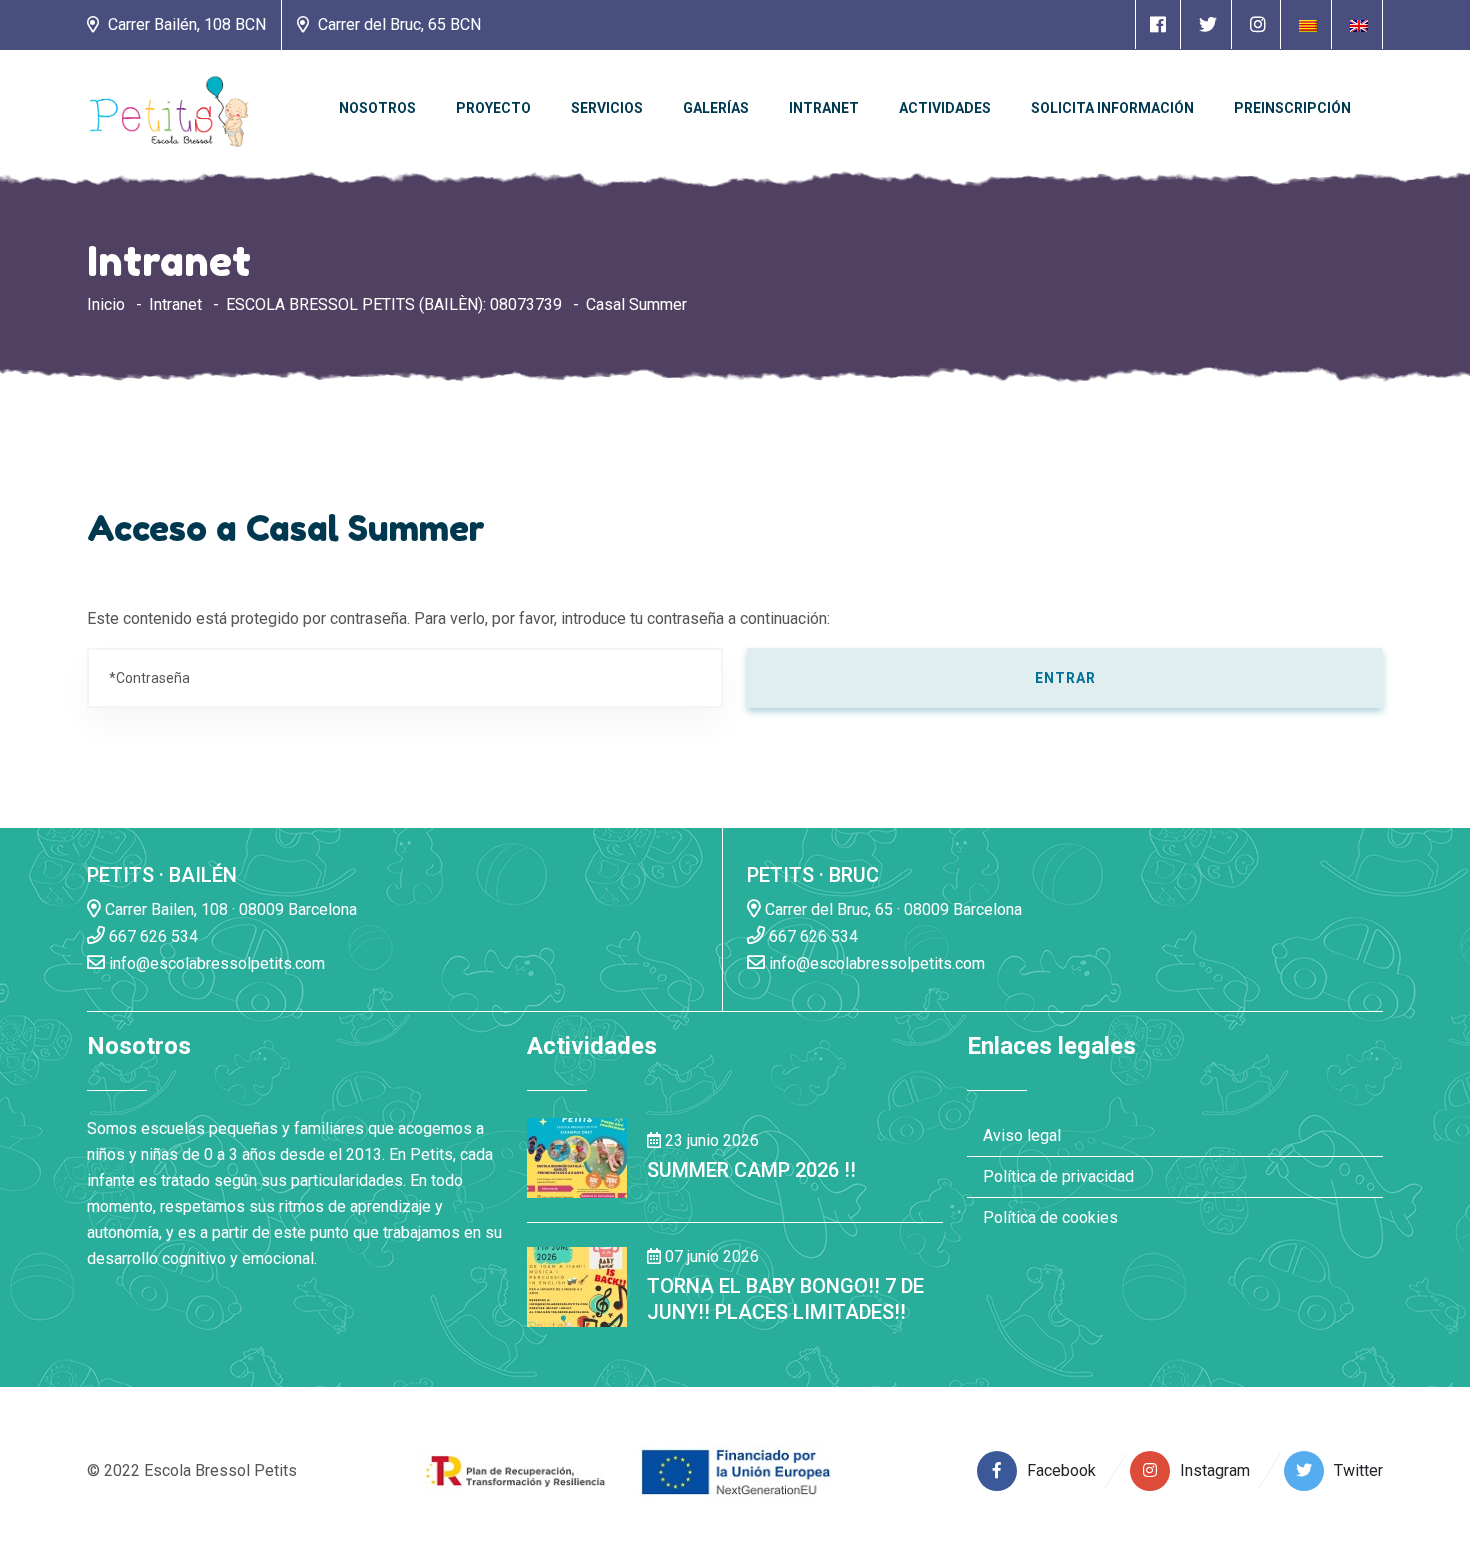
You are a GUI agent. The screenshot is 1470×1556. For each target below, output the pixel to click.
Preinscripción (1292, 108)
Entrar (1065, 678)
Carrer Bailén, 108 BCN (185, 24)
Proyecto (493, 108)
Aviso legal (1022, 1135)
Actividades (945, 108)
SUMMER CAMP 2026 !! (751, 1170)
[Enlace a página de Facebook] (1158, 24)
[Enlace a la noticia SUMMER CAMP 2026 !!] (577, 1156)
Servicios (607, 108)
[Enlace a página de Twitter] (1208, 24)
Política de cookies (1050, 1217)
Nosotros (377, 108)
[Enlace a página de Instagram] (1258, 24)
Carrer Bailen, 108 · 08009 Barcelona (229, 909)
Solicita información (1112, 108)
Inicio (106, 304)
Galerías (716, 108)
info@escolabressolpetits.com (215, 963)
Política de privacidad (1058, 1176)
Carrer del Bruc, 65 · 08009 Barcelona (891, 909)
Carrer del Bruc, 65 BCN (397, 24)
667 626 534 (151, 936)
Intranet (824, 108)
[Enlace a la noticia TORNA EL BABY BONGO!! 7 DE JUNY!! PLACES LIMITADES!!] (577, 1285)
